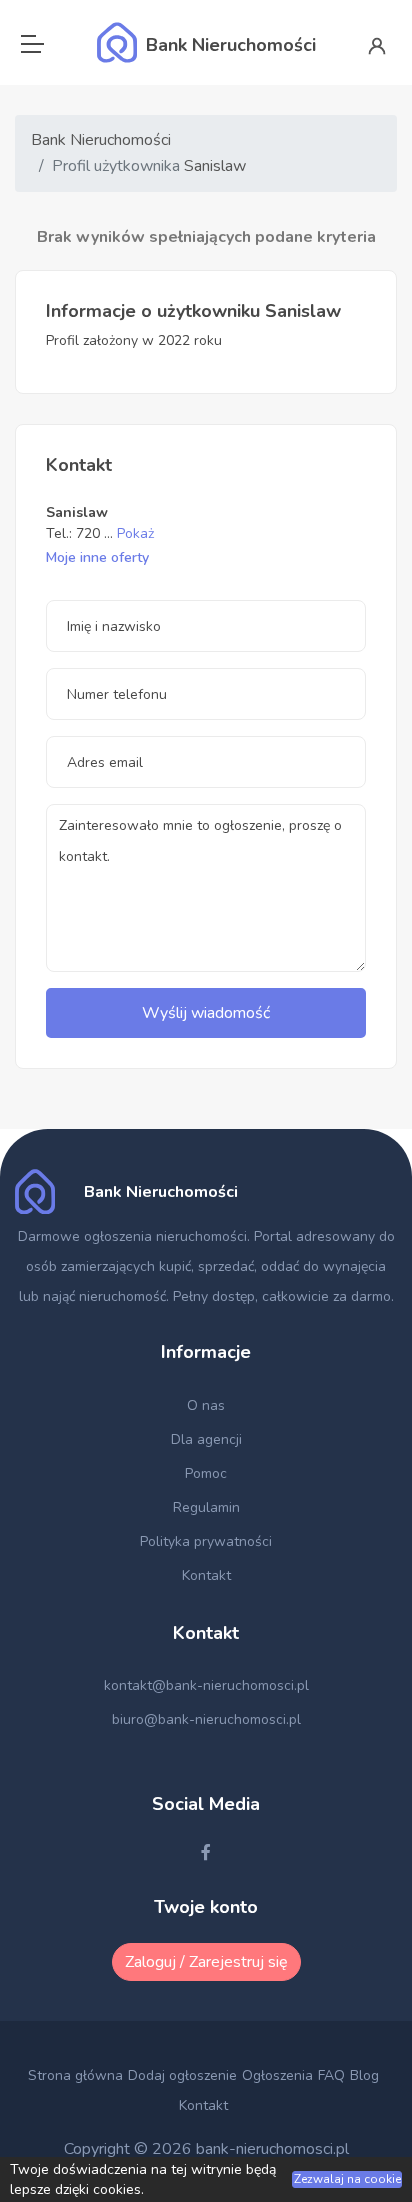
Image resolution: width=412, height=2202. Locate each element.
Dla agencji (206, 1439)
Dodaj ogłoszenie (182, 2075)
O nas (206, 1405)
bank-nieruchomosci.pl (272, 2149)
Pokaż (135, 533)
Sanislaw (215, 166)
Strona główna (75, 2075)
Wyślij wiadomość (206, 1013)
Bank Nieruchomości (101, 140)
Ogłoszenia (277, 2075)
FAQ (331, 2075)
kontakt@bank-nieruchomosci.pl (206, 1685)
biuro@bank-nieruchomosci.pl (206, 1719)
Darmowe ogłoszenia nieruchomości (132, 1236)
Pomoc (206, 1473)
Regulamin (206, 1507)
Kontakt (206, 1575)
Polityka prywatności (206, 1541)
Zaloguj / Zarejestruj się (206, 1962)
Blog (364, 2075)
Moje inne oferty (97, 557)
